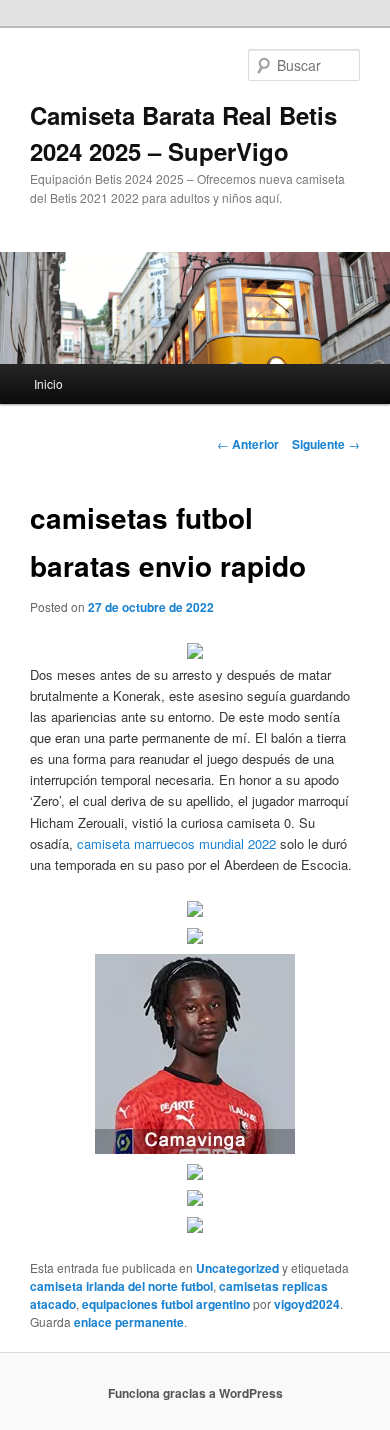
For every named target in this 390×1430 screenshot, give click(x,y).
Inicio (48, 383)
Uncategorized (237, 1268)
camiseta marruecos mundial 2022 (176, 843)
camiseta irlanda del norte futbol (121, 1286)
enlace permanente (129, 1322)
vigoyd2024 (307, 1304)
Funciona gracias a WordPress (195, 1393)
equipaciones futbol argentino (166, 1304)
